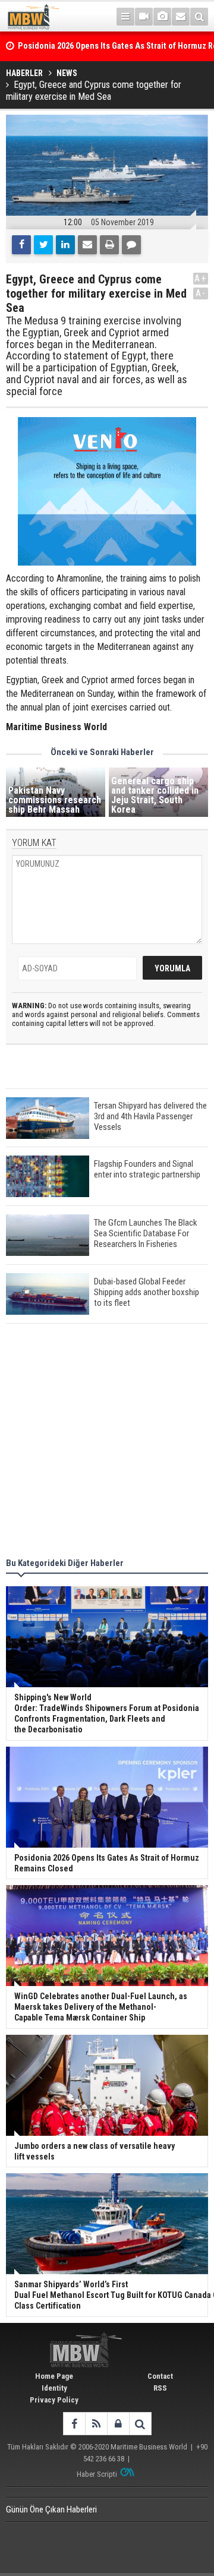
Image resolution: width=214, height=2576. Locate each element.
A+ (201, 278)
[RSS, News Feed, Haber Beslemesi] (96, 2424)
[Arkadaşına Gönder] (87, 245)
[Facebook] (21, 245)
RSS (160, 2388)
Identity (54, 2388)
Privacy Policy (54, 2400)
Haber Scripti (97, 2474)
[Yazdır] (109, 245)
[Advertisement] (107, 1442)
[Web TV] (144, 17)
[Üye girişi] (118, 2424)
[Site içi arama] (199, 17)
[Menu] (125, 17)
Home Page (54, 2376)
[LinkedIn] (65, 245)
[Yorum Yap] (131, 245)
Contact (160, 2376)
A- (201, 293)
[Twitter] (43, 245)
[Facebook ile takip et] (74, 2424)
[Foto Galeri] (162, 17)
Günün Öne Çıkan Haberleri (51, 2509)
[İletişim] (181, 17)
